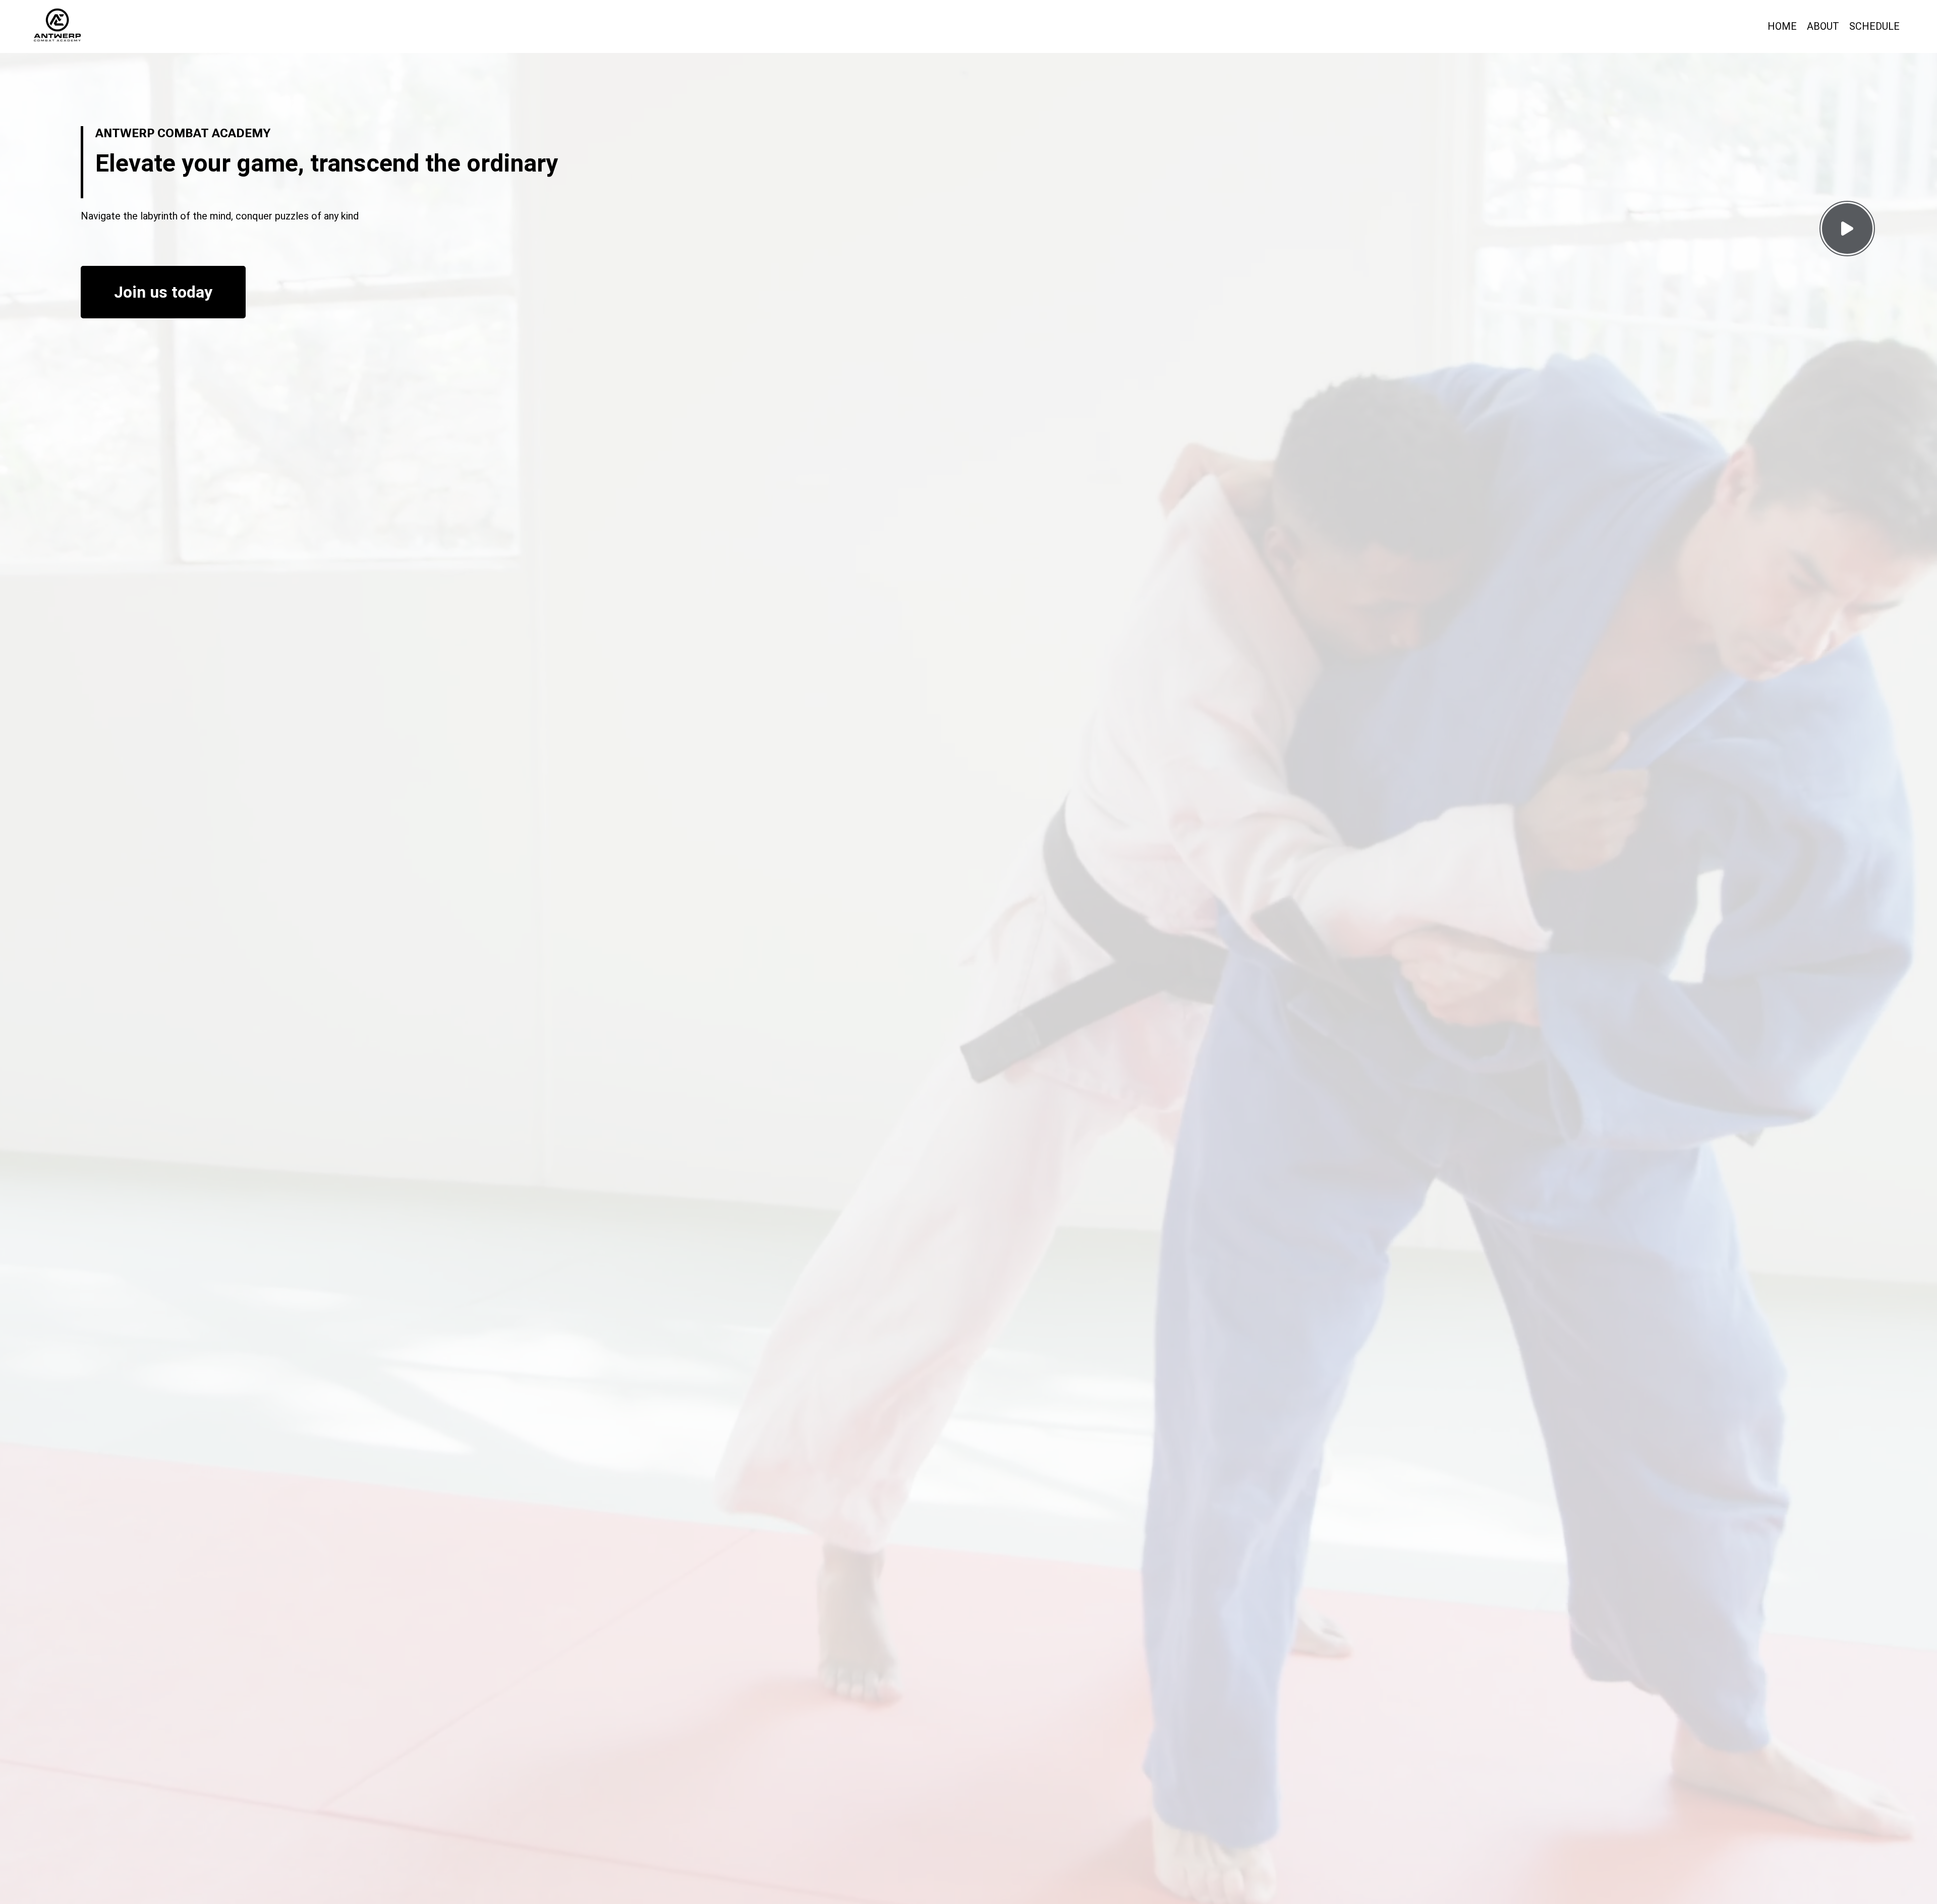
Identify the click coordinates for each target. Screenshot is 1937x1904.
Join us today (163, 292)
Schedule (1874, 26)
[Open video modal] (1847, 229)
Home (1782, 26)
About (1823, 26)
